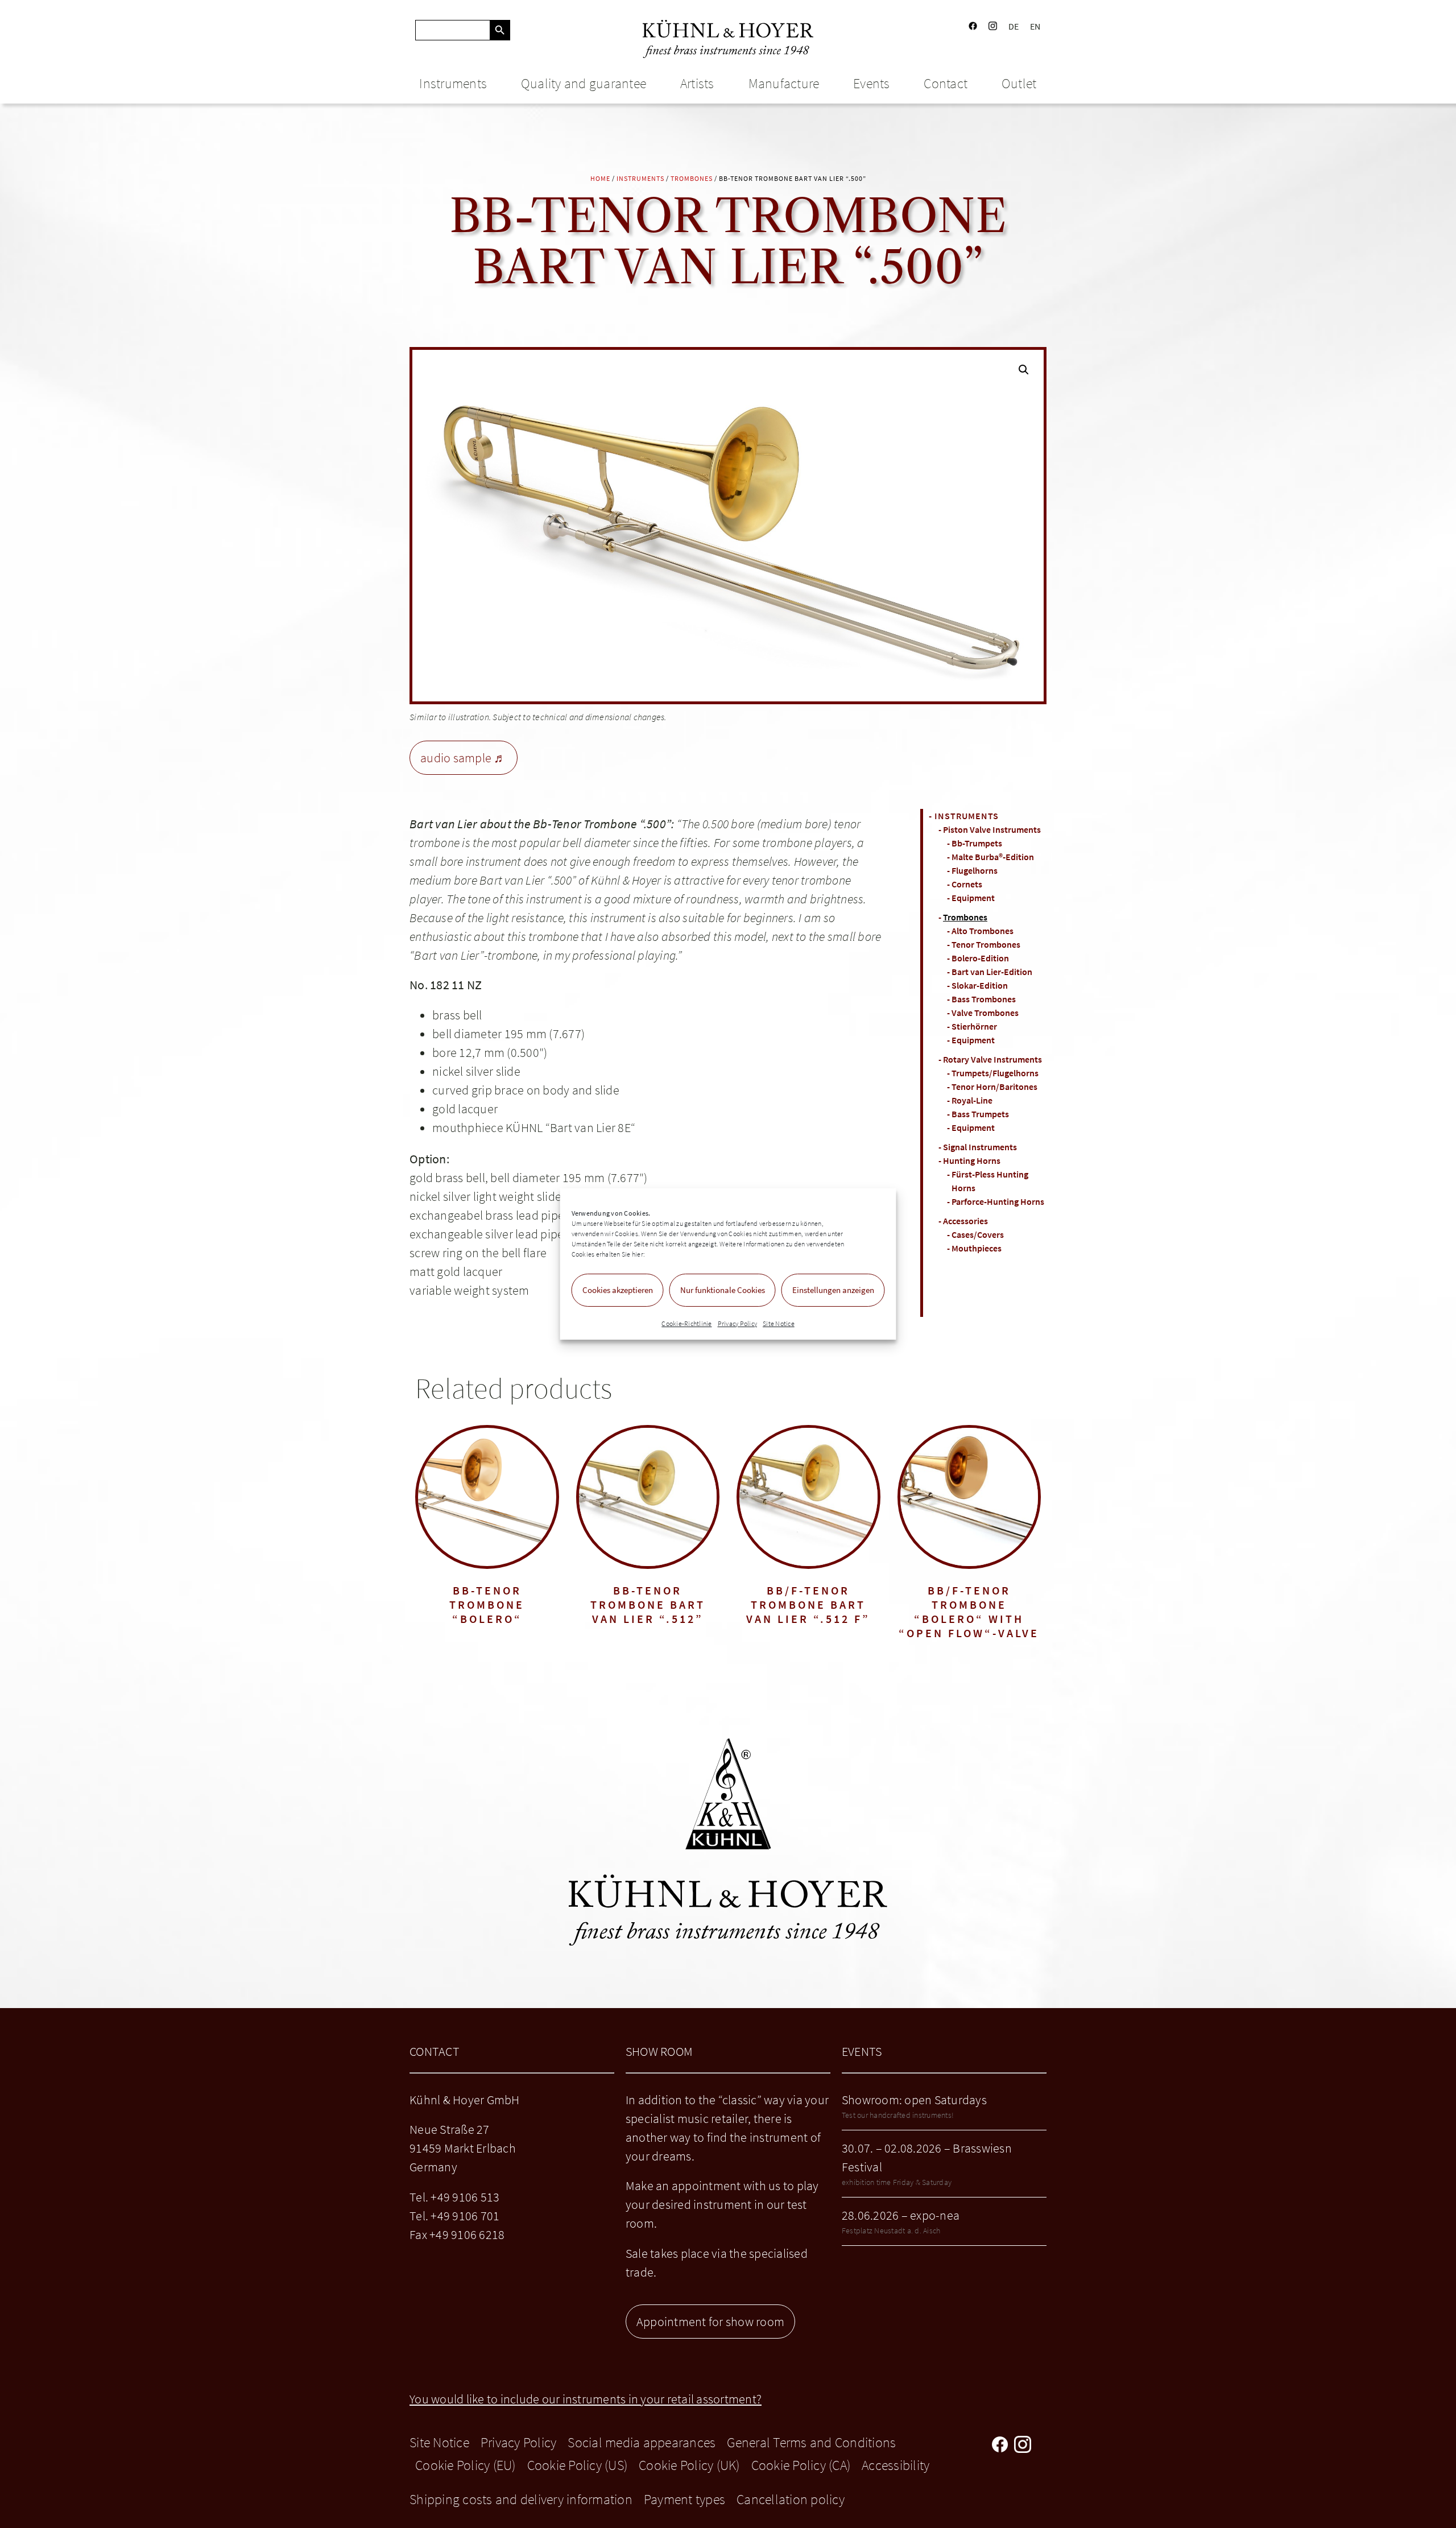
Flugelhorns (975, 870)
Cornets (967, 884)
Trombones (692, 178)
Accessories (965, 1221)
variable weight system (470, 1290)
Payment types (684, 2499)
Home (600, 178)
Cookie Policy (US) (578, 2465)
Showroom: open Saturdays (914, 2100)
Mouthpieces (977, 1248)
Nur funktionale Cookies (723, 1290)
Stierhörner (974, 1026)
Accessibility (895, 2465)
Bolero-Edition (980, 958)
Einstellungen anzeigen (833, 1290)
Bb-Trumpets (977, 843)
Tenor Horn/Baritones (994, 1087)
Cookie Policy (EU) (466, 2465)
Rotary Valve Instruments (992, 1059)
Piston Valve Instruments (992, 829)
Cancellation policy (791, 2499)
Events (872, 83)
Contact (946, 83)
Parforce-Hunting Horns (998, 1201)
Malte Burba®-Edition (993, 857)
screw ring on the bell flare (478, 1253)
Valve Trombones (985, 1013)
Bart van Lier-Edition (992, 972)
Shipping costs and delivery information (521, 2499)
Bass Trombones (984, 999)
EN (1035, 26)
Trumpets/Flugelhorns (995, 1073)
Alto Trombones (983, 931)
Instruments (453, 83)
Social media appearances (642, 2442)
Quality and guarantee (584, 83)
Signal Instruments (980, 1147)
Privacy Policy (738, 1323)
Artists (697, 83)
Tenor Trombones (986, 944)
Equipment (973, 898)
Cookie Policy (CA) (801, 2465)
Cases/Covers (978, 1234)
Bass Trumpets (980, 1114)
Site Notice (779, 1323)
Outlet (1019, 83)
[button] (1024, 370)
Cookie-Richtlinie (686, 1323)
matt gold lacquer (456, 1271)
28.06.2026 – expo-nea (901, 2215)
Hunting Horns (972, 1160)
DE (1014, 26)
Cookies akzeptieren (618, 1290)
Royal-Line (972, 1100)
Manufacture (784, 83)
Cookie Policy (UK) (689, 2465)
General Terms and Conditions (811, 2442)
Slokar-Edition (980, 985)
